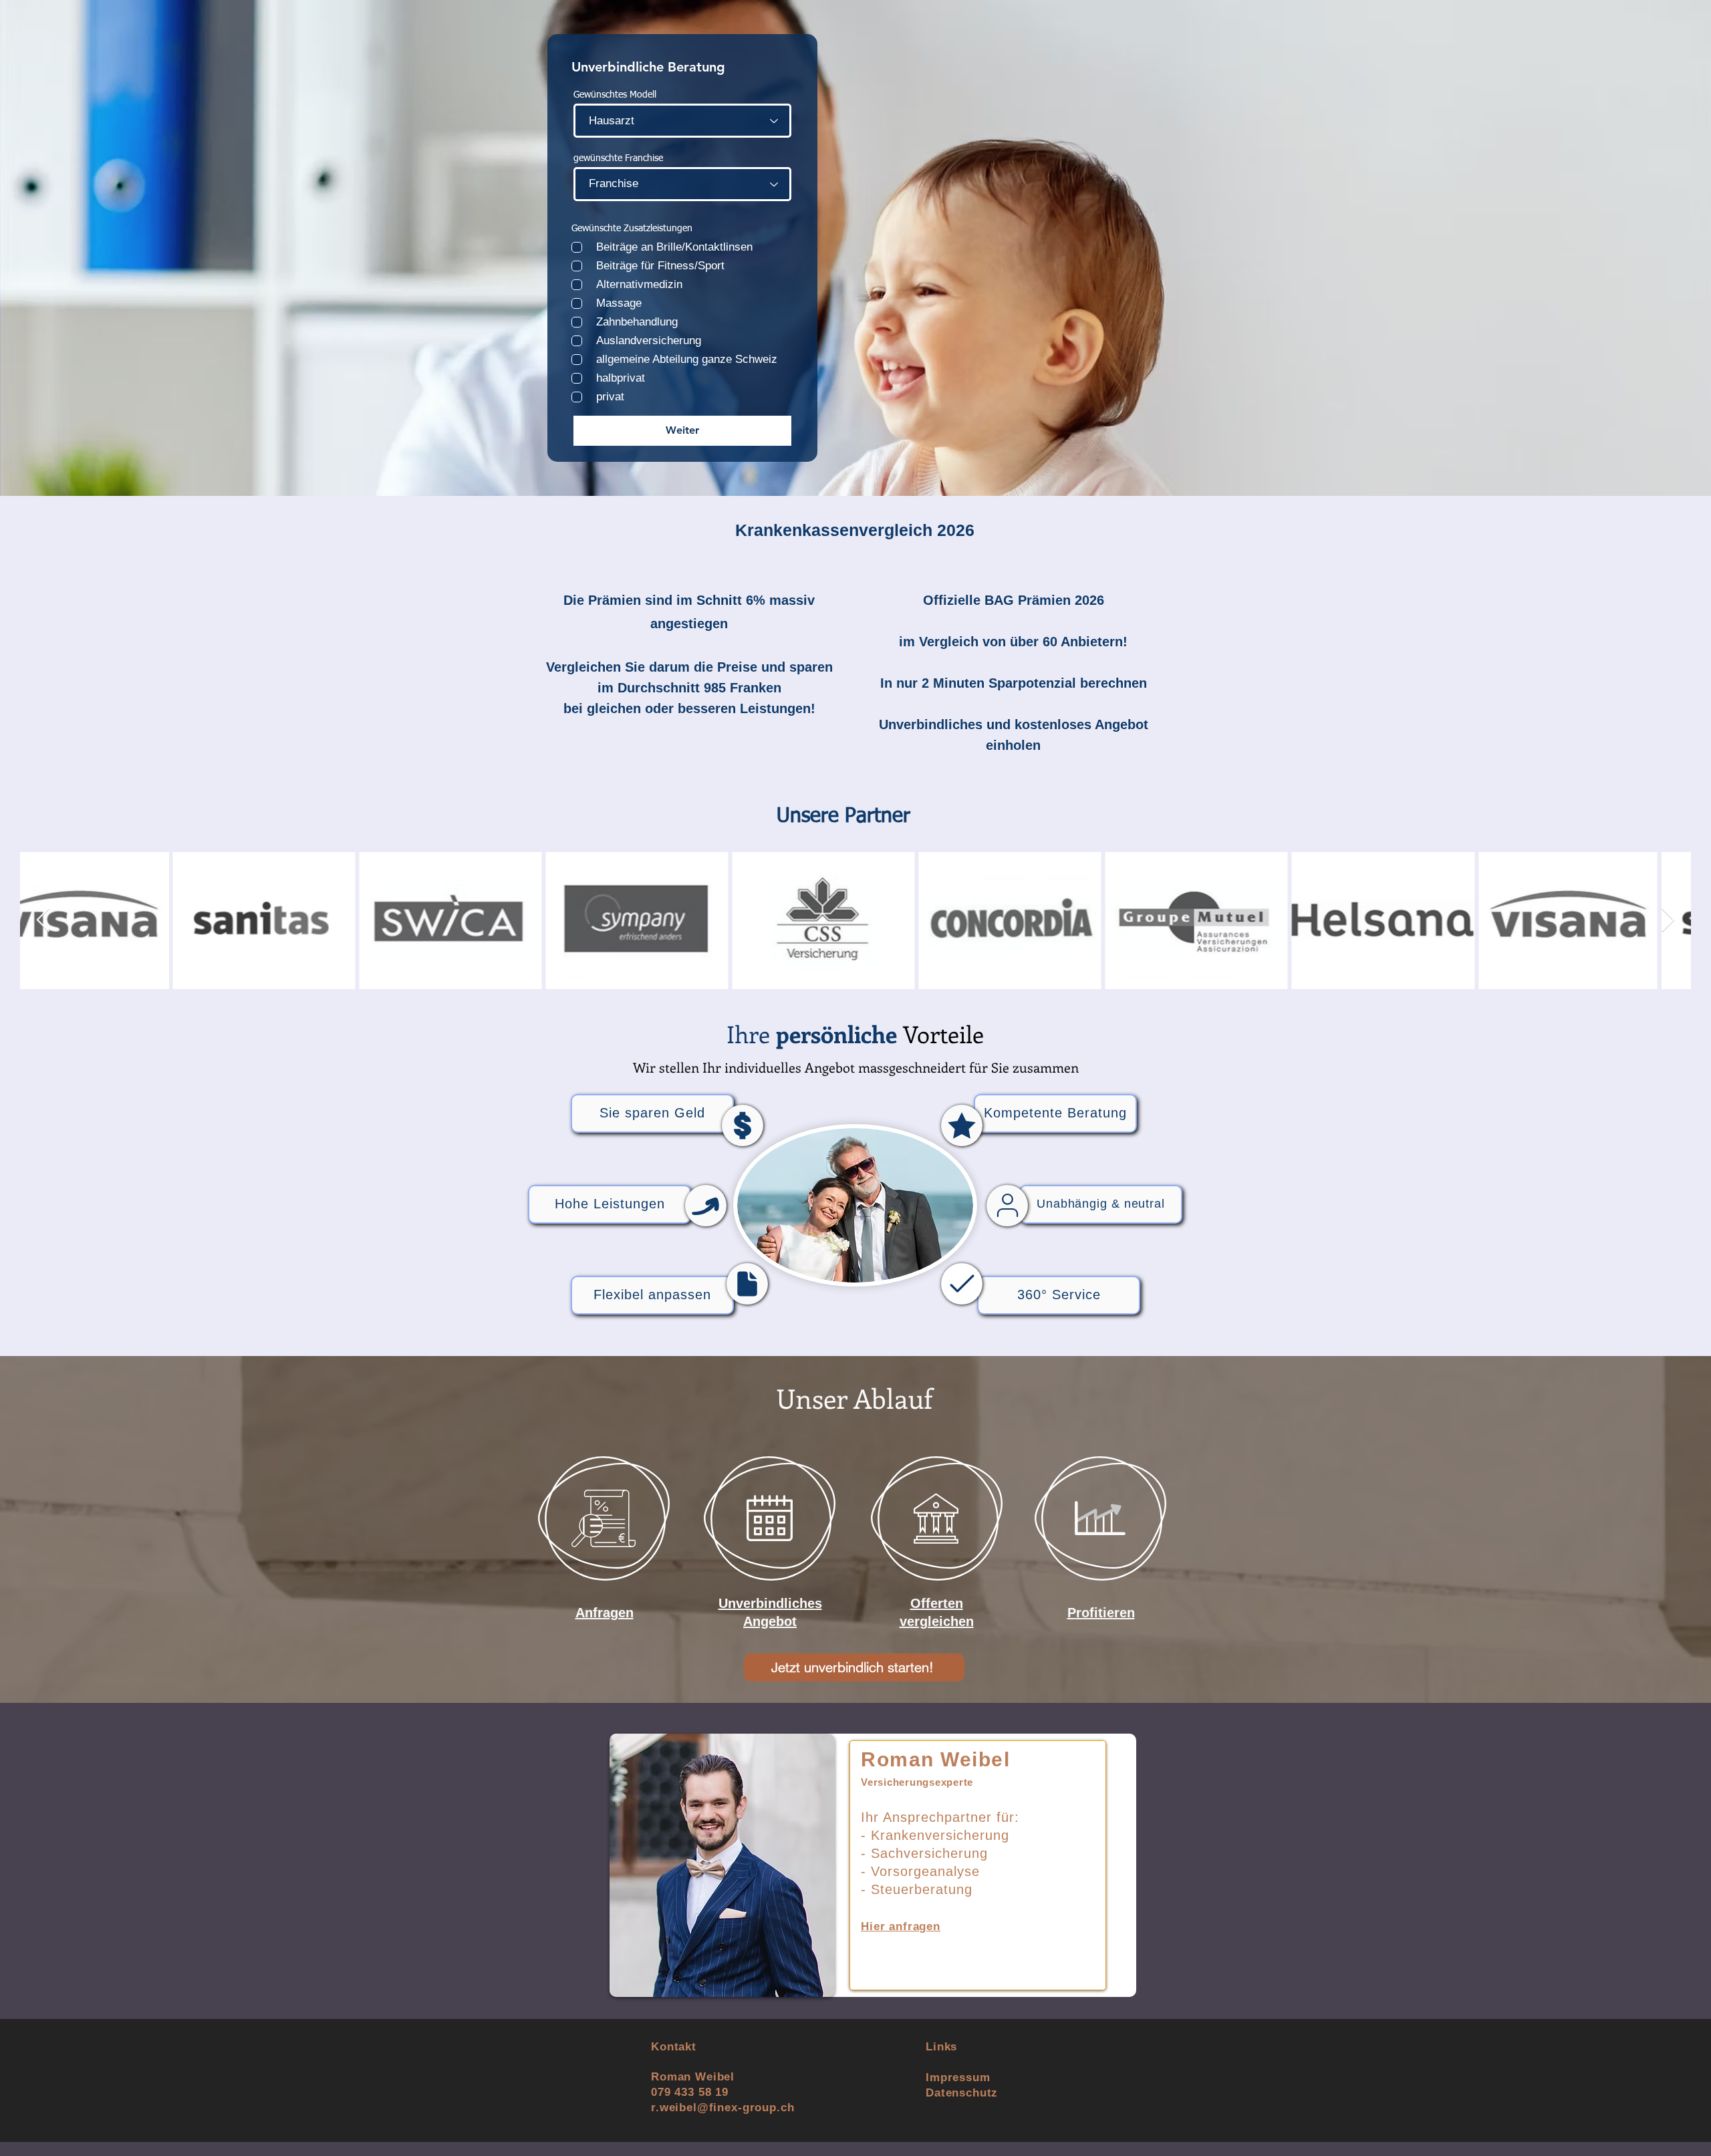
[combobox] (682, 121)
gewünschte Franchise (618, 158)
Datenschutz (962, 2093)
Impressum (958, 2077)
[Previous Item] (43, 921)
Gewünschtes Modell (615, 95)
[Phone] (743, 1125)
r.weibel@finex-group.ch (723, 2108)
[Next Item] (1668, 921)
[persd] (1007, 1206)
